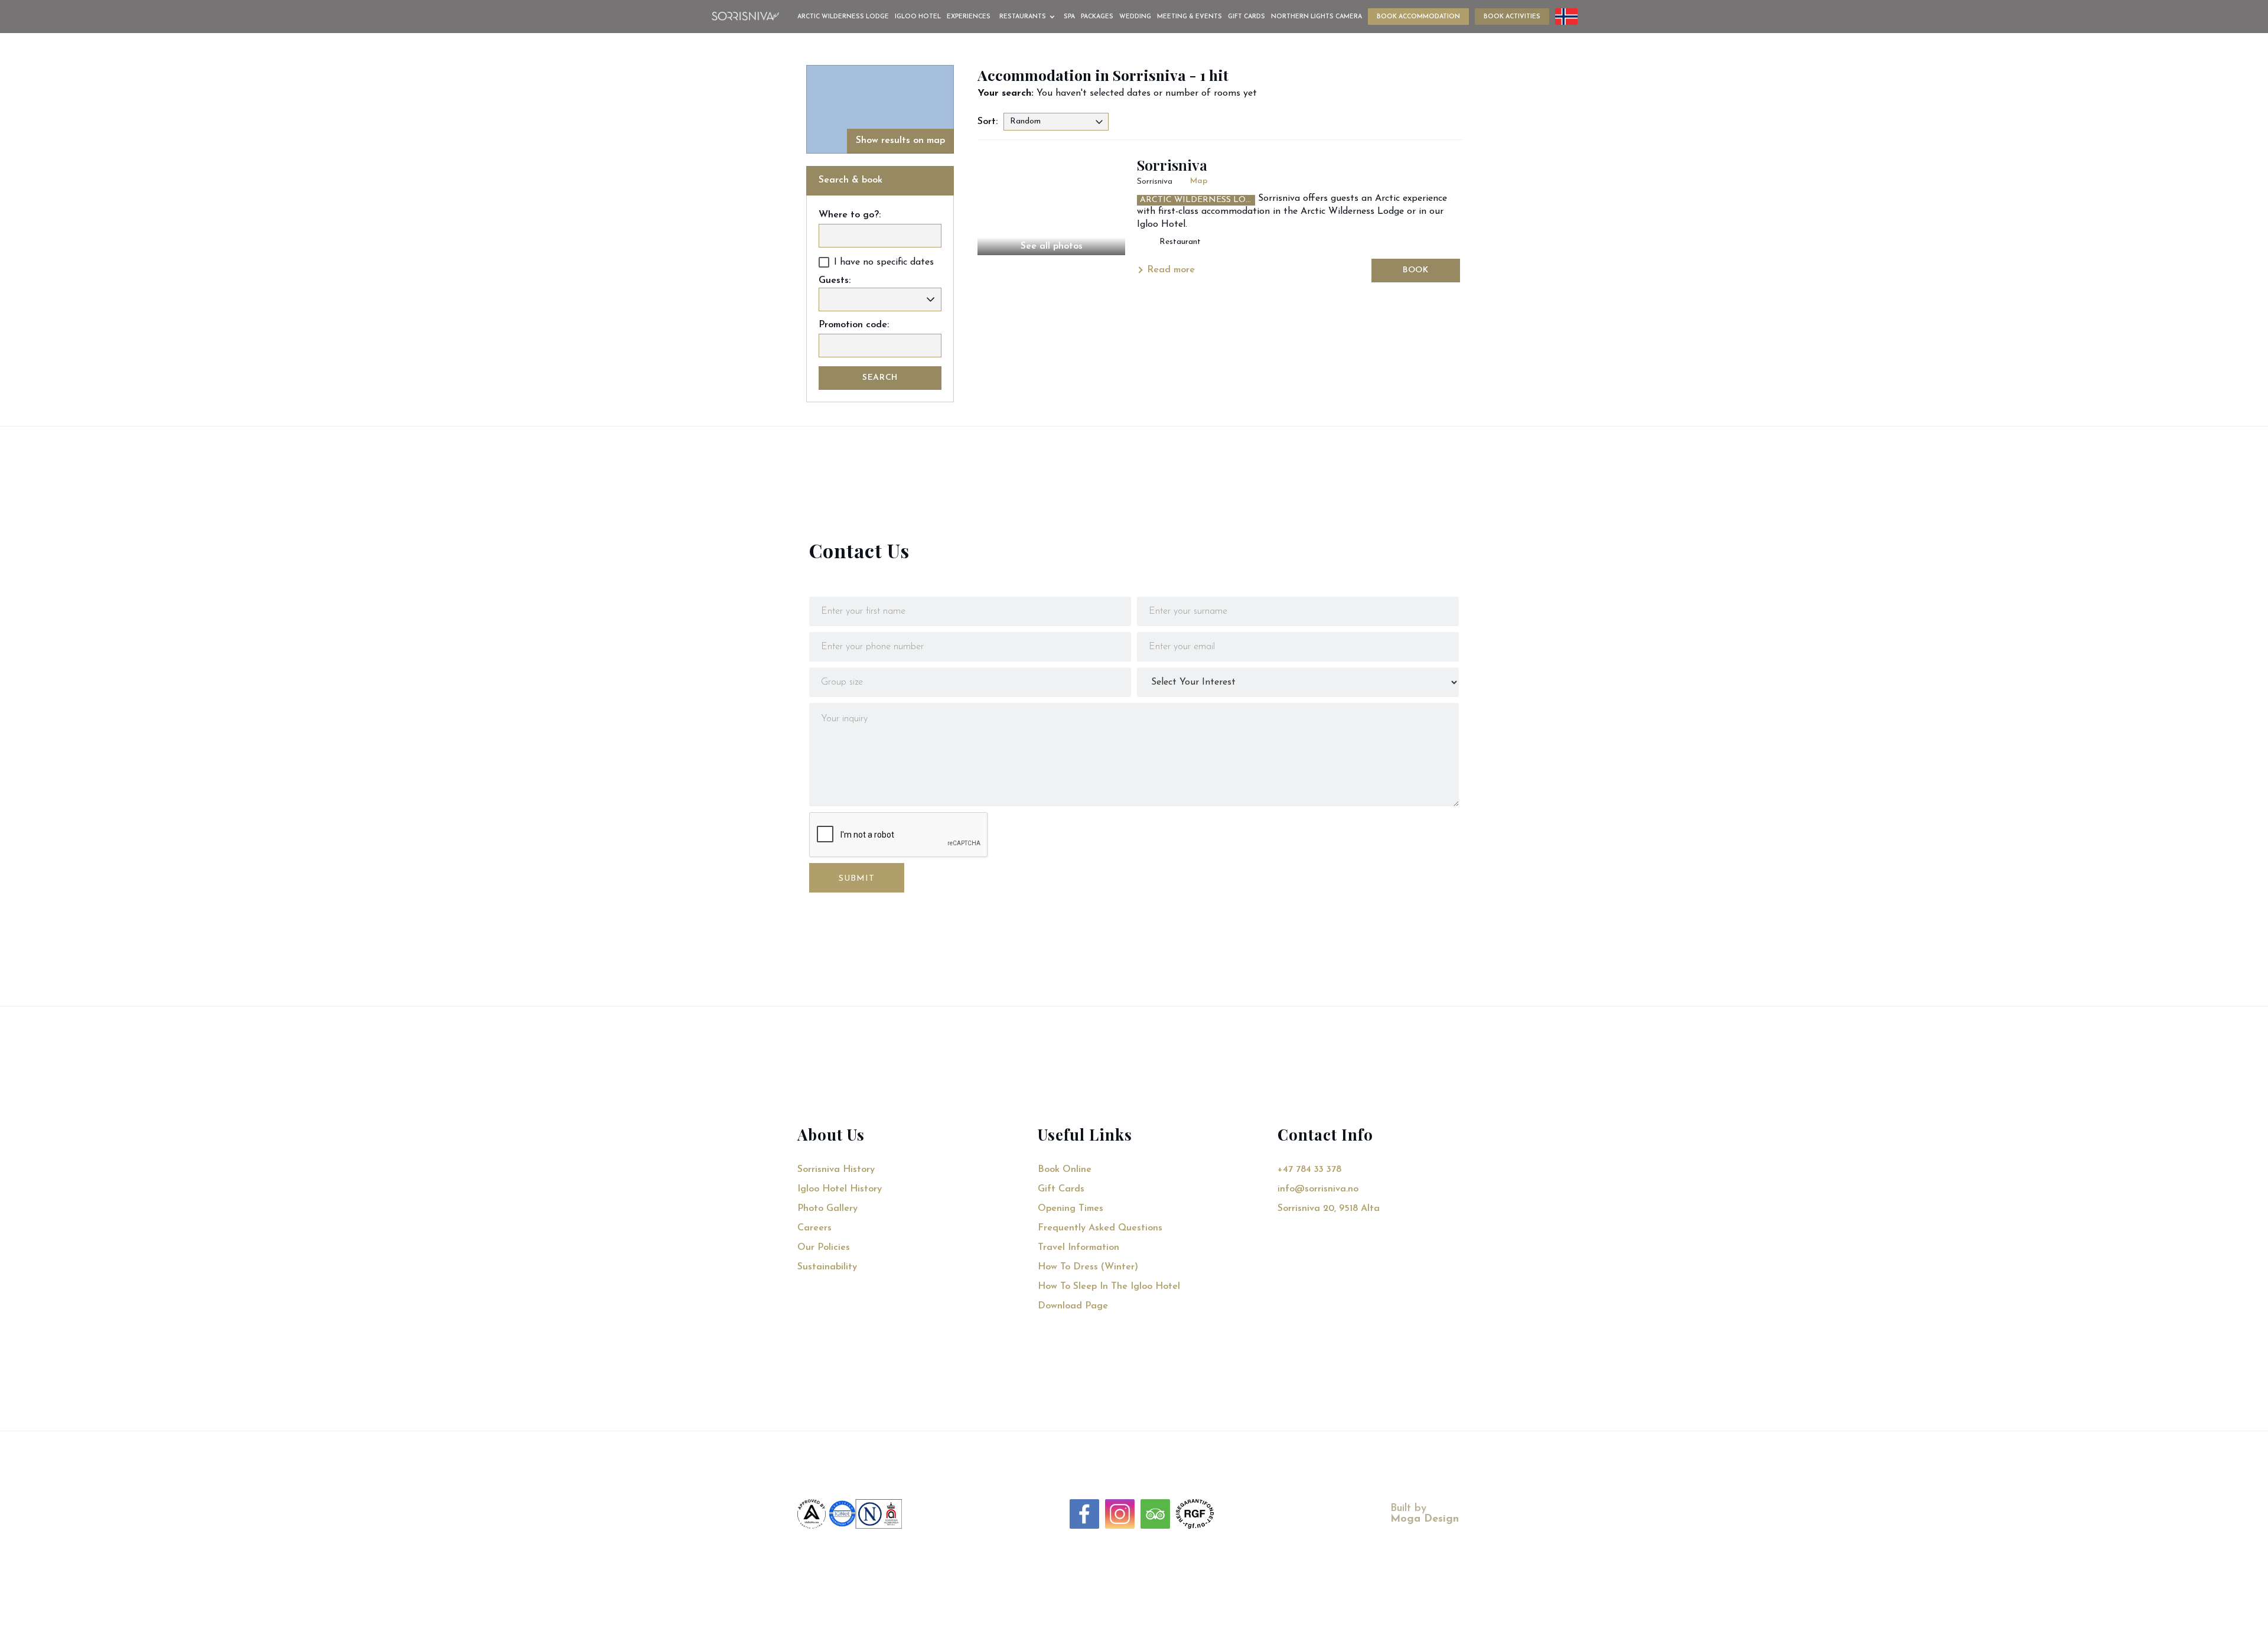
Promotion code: (854, 325)
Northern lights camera (1317, 17)
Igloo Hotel (918, 17)
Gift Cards (1247, 17)
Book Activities (1512, 17)
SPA (1069, 17)
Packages (1097, 17)
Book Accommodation (1418, 17)
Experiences (969, 17)
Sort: (988, 122)
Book (1416, 270)
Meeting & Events (1190, 17)
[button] (1029, 17)
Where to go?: (850, 215)
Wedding (1135, 17)
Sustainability (827, 1267)
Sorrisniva (1172, 165)
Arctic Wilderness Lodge (843, 17)
